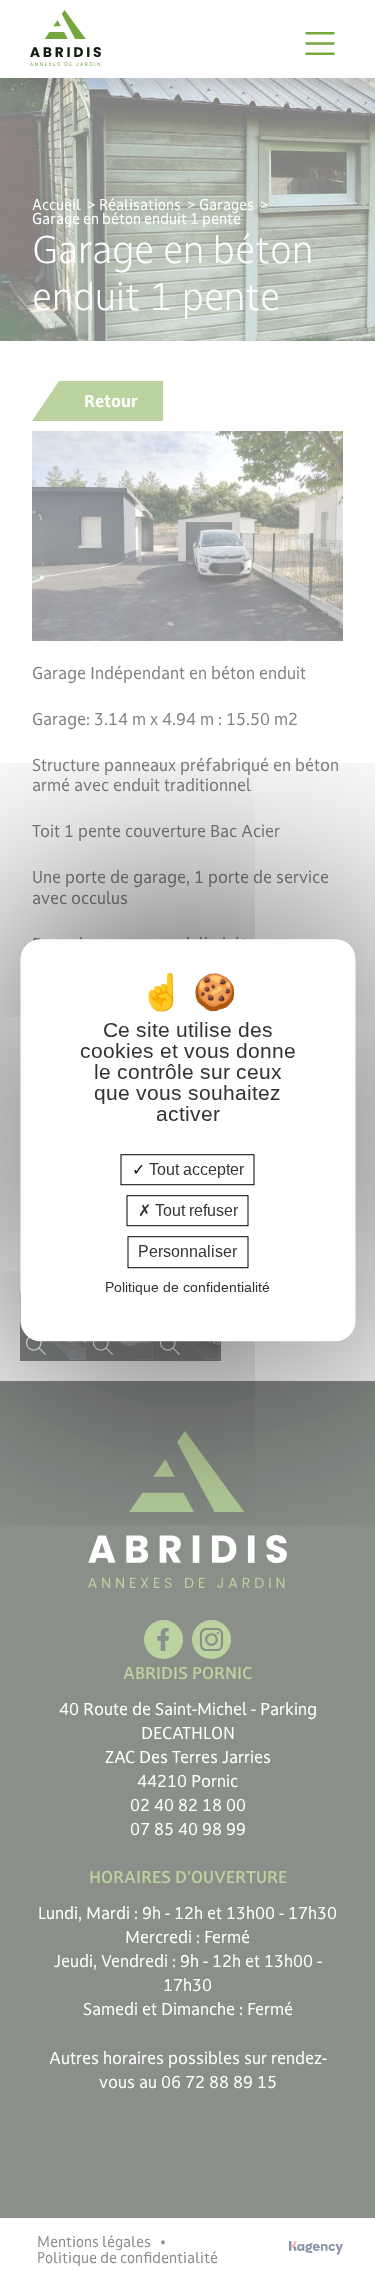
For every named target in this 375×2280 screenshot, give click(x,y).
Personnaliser (187, 1252)
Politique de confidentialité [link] (187, 1287)
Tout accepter (194, 1169)
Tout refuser (194, 1210)
